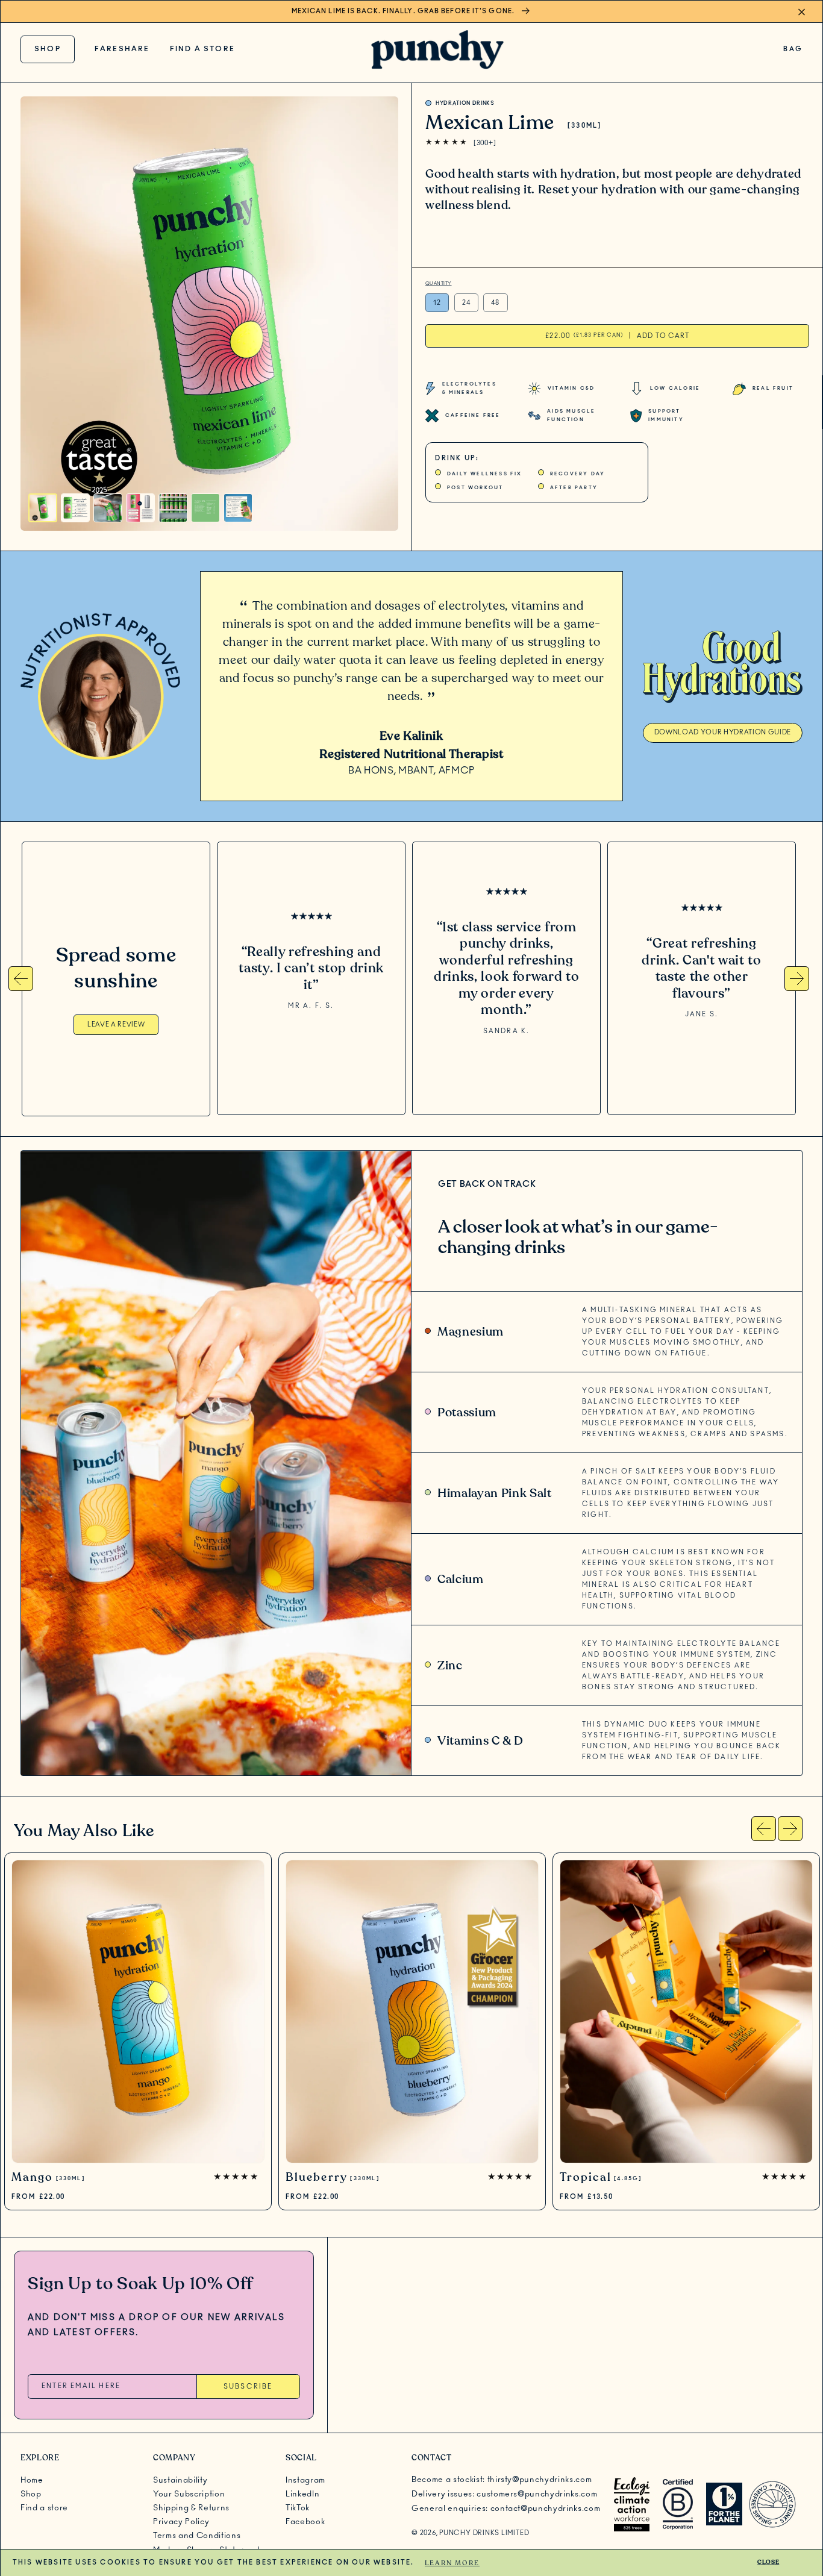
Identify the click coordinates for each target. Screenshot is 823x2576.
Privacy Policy (181, 2522)
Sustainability (180, 2480)
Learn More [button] (452, 2563)
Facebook (305, 2522)
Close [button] (768, 2562)
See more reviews (311, 1035)
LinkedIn (302, 2494)
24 (466, 303)
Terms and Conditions (197, 2536)
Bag (793, 52)
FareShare (122, 49)
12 (437, 303)
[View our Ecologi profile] (632, 2504)
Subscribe (248, 2387)
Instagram (305, 2480)
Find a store (202, 49)
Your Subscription (189, 2494)
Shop (48, 49)
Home (32, 2480)
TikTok (298, 2508)
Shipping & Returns (191, 2508)
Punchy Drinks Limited (484, 2533)
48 (495, 303)
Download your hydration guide (723, 732)
